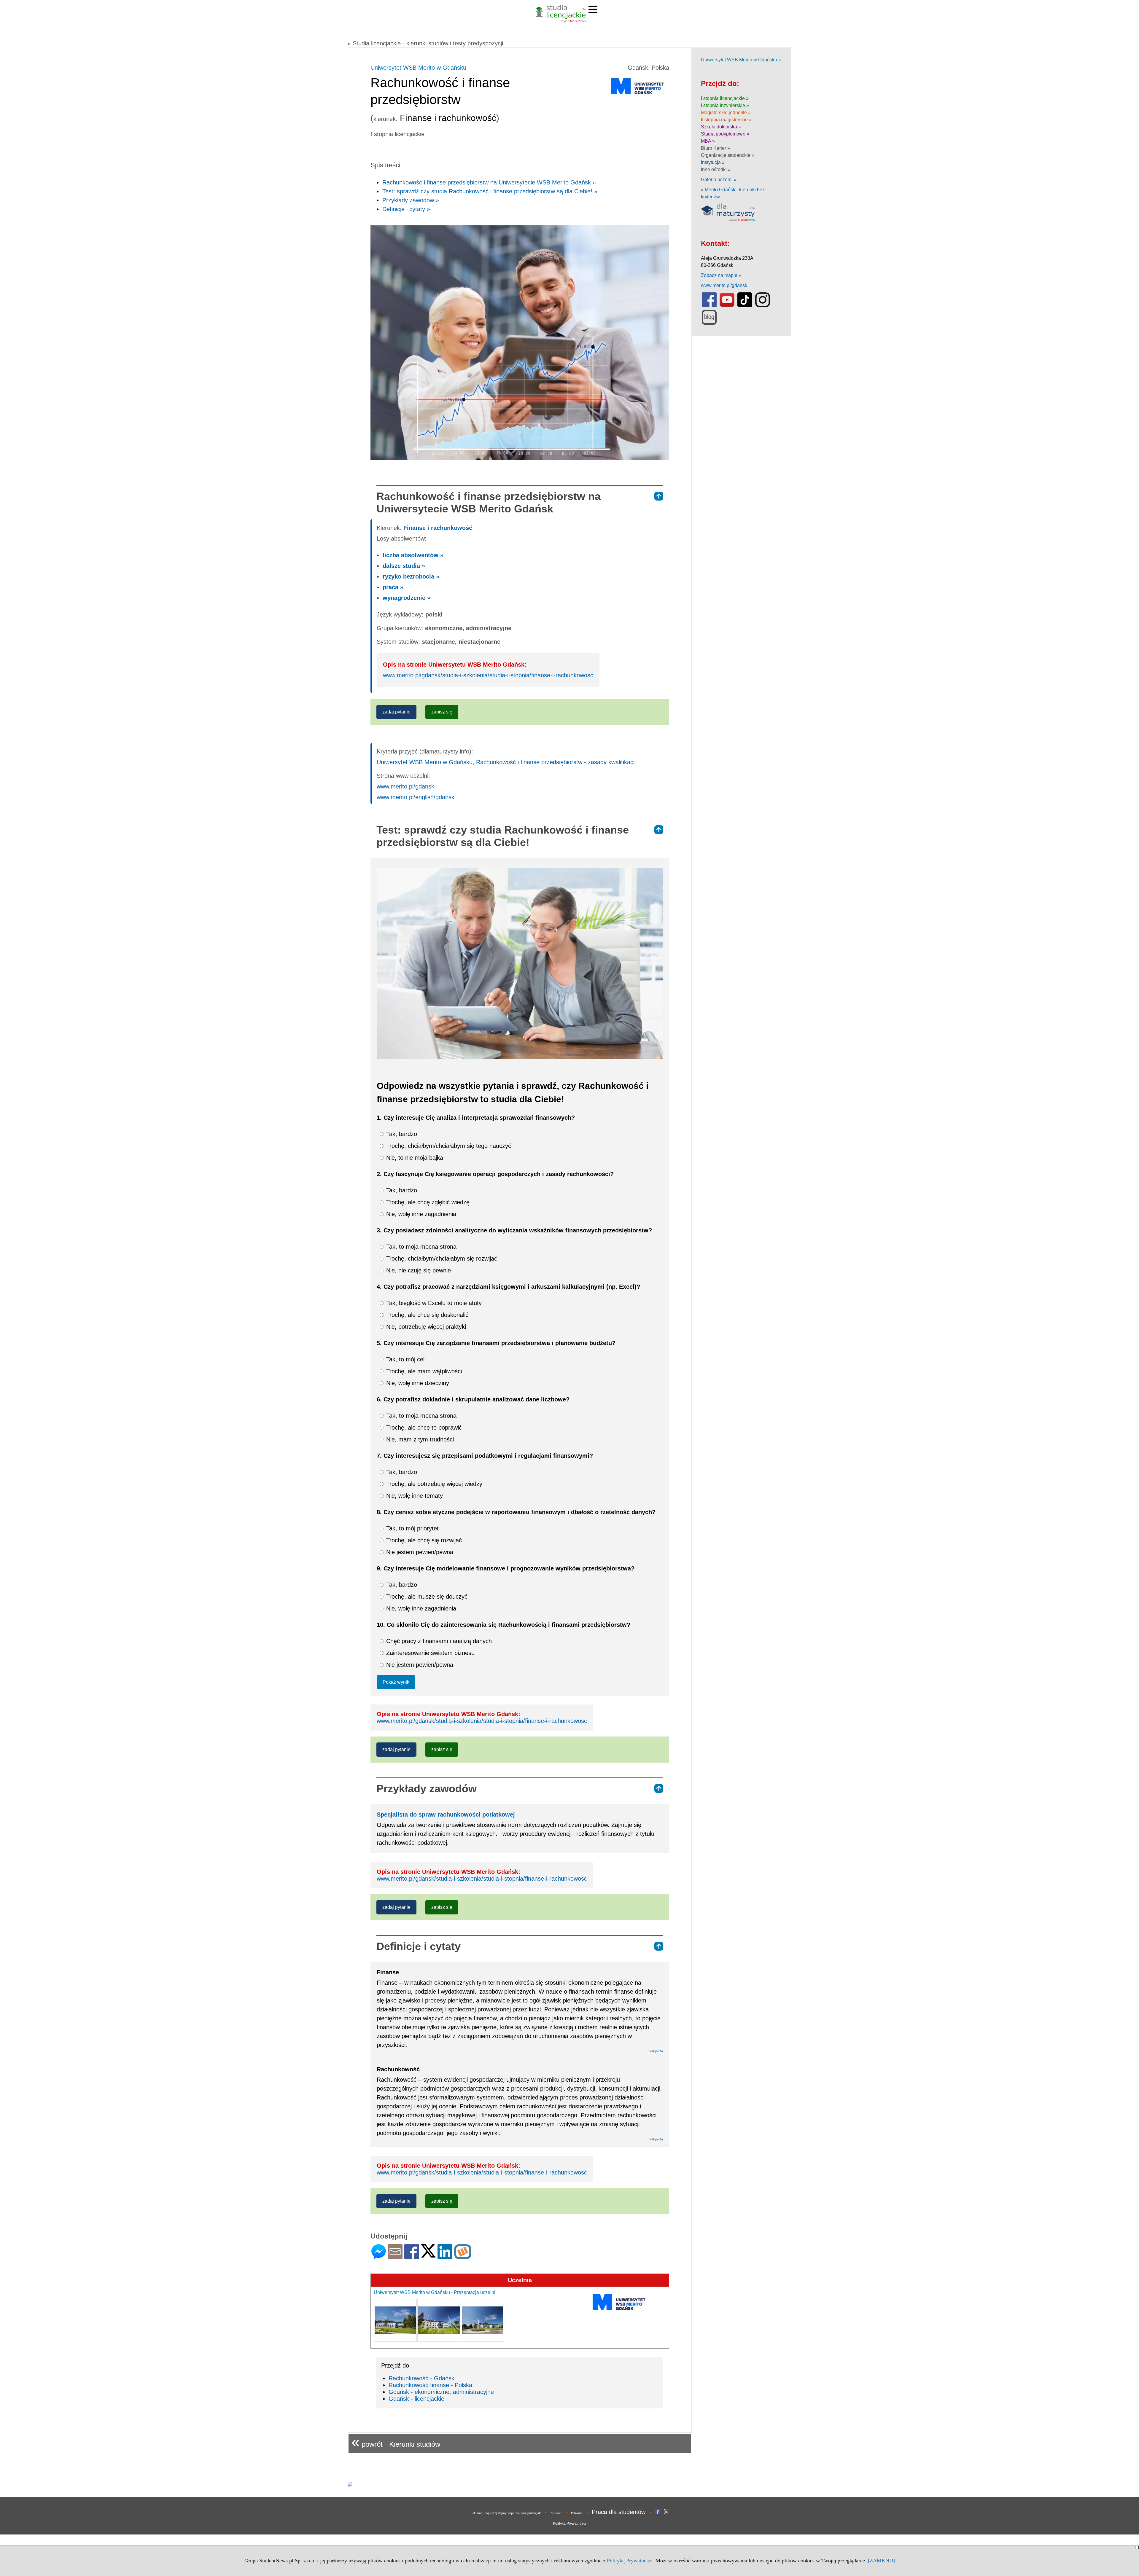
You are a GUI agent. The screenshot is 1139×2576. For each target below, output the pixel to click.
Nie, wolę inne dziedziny (417, 1383)
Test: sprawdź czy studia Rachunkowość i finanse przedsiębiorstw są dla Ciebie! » (490, 191)
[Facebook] (412, 2256)
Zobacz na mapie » (721, 275)
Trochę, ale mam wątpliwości (423, 1371)
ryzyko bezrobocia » (411, 576)
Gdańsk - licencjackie (416, 2399)
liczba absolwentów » (413, 555)
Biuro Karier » (715, 148)
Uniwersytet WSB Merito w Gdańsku (418, 68)
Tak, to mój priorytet (412, 1528)
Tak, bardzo (401, 1134)
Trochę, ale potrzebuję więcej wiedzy (433, 1484)
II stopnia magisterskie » (726, 120)
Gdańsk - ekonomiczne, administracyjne (441, 2392)
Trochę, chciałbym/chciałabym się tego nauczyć (448, 1146)
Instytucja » (713, 162)
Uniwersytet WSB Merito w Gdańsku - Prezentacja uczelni (435, 2292)
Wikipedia (656, 2051)
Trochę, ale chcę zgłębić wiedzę (427, 1202)
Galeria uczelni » (719, 180)
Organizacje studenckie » (728, 155)
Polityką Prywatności (630, 2561)
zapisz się (442, 712)
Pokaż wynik (396, 1682)
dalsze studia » (404, 566)
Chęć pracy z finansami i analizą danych (438, 1641)
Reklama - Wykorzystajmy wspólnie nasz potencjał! (506, 2513)
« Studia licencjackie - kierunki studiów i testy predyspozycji (425, 43)
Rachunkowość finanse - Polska (430, 2385)
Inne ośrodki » (716, 169)
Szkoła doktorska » (721, 127)
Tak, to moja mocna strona (420, 1247)
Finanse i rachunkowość (438, 528)
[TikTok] (745, 306)
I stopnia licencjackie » (725, 98)
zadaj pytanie (396, 712)
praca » (393, 587)
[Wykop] (463, 2256)
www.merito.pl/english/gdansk (416, 797)
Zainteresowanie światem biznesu (429, 1653)
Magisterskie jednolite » (726, 113)
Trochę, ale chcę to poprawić (423, 1428)
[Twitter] (428, 2255)
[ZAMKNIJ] (881, 2561)
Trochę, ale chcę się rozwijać (423, 1540)
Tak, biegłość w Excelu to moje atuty (433, 1303)
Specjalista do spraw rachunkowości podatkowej (446, 1814)
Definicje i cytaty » (406, 209)
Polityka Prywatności (569, 2524)
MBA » (708, 141)
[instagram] (763, 306)
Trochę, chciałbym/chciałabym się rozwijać (441, 1258)
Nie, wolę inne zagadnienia (420, 1214)
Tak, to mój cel (404, 1359)
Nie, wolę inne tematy (414, 1496)
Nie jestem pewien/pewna (419, 1552)
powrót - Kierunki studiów (396, 2442)
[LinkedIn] (445, 2256)
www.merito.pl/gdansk (405, 786)
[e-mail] (395, 2256)
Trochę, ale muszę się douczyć (426, 1597)
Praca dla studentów (619, 2512)
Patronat (577, 2513)
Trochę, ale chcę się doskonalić (426, 1315)
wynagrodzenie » (407, 598)
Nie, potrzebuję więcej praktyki (425, 1327)
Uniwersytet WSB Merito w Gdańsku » (741, 60)
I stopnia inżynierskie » (725, 105)
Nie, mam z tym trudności (419, 1439)
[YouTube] (727, 306)
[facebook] (709, 306)
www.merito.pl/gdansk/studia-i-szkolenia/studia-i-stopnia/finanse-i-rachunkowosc (488, 675)
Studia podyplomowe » (725, 134)
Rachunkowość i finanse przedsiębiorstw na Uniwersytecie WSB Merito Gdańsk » (489, 182)
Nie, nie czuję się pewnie (418, 1270)
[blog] (709, 323)
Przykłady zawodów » (411, 200)
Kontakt (556, 2513)
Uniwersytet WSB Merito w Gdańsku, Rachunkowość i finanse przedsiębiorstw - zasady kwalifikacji (506, 762)
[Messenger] (379, 2256)
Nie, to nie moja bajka (414, 1158)
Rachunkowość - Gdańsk (421, 2378)
